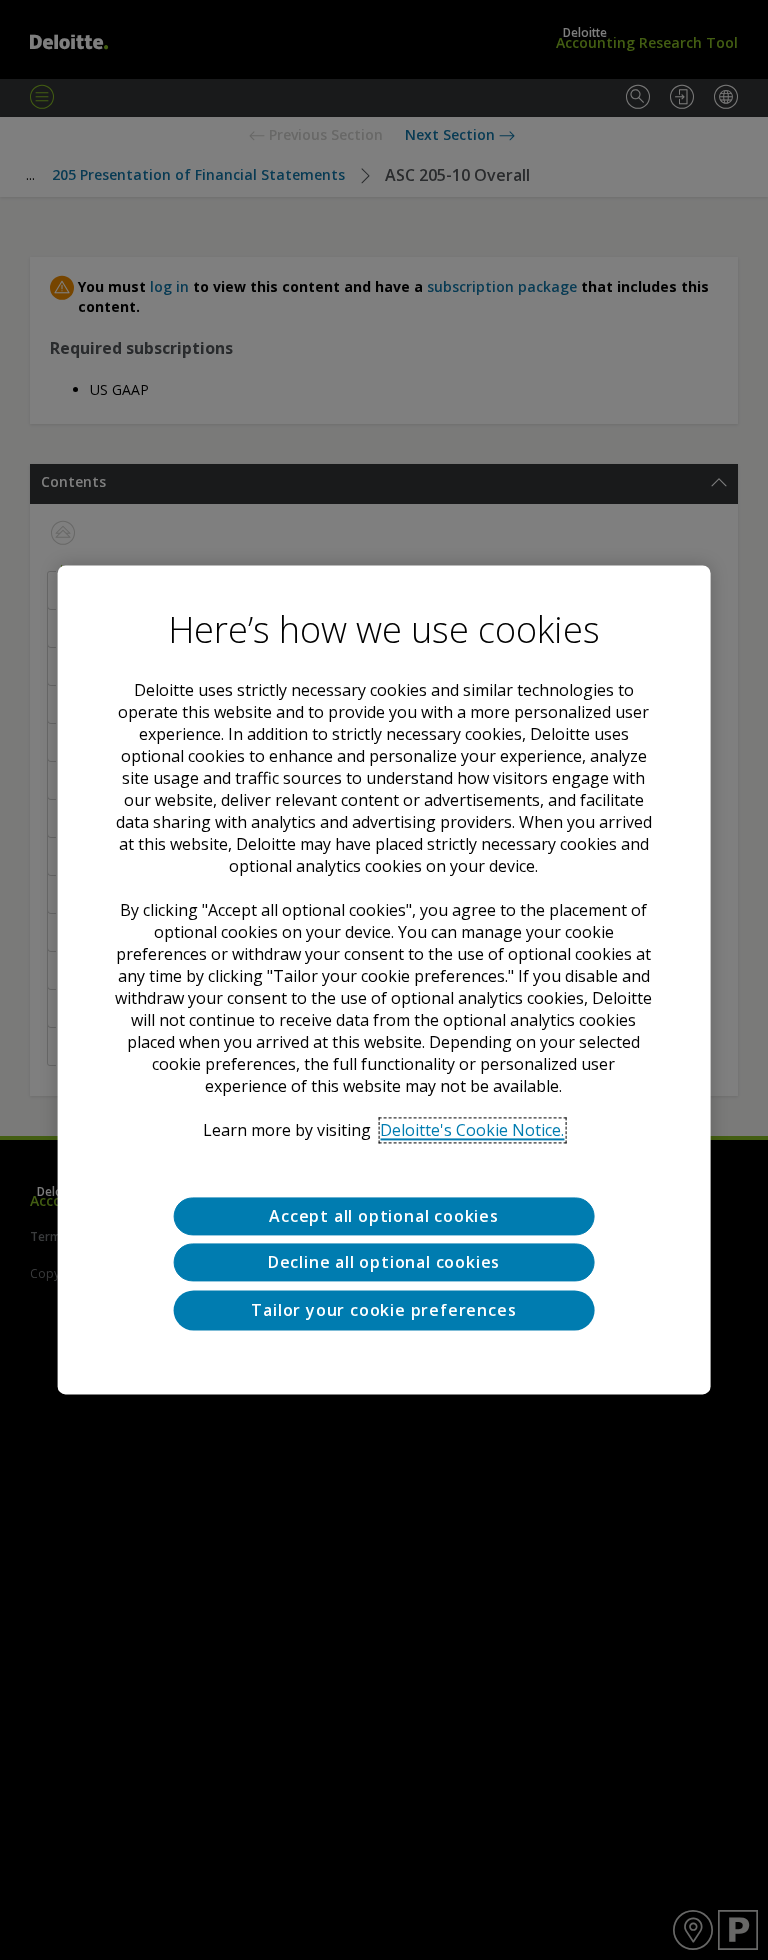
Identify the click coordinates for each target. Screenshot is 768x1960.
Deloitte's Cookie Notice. (472, 1130)
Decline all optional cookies (384, 1263)
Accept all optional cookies (384, 1216)
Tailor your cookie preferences (383, 1310)
